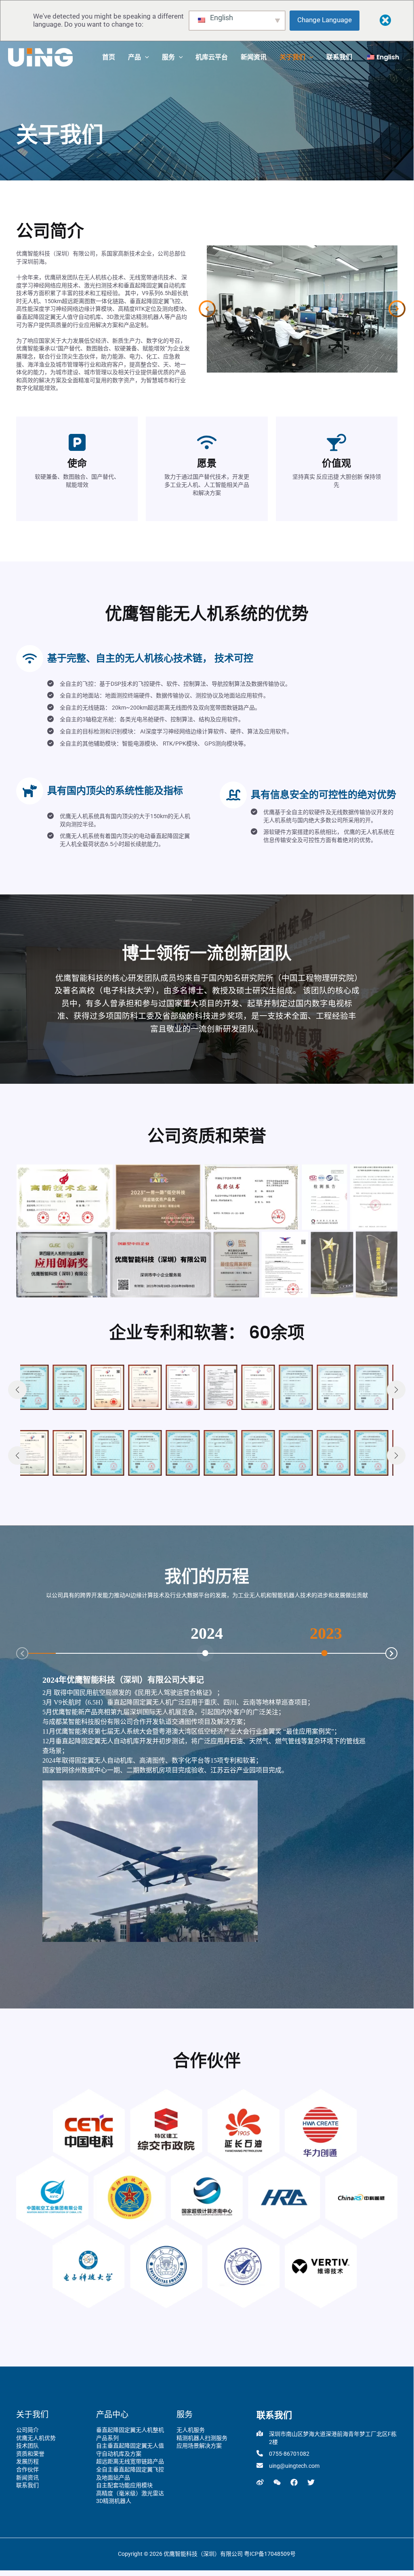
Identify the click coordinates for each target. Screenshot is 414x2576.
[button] (145, 57)
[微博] (260, 2482)
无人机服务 (191, 2430)
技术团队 (27, 2446)
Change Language (325, 20)
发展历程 (27, 2461)
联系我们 (27, 2485)
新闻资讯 (27, 2478)
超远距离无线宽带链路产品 (130, 2461)
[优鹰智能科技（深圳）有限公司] (40, 57)
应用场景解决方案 (199, 2446)
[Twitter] (311, 2482)
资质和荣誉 (30, 2454)
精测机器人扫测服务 (202, 2438)
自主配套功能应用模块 (124, 2485)
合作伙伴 (27, 2469)
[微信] (277, 2482)
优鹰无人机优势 (36, 2438)
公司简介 (27, 2430)
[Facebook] (294, 2482)
